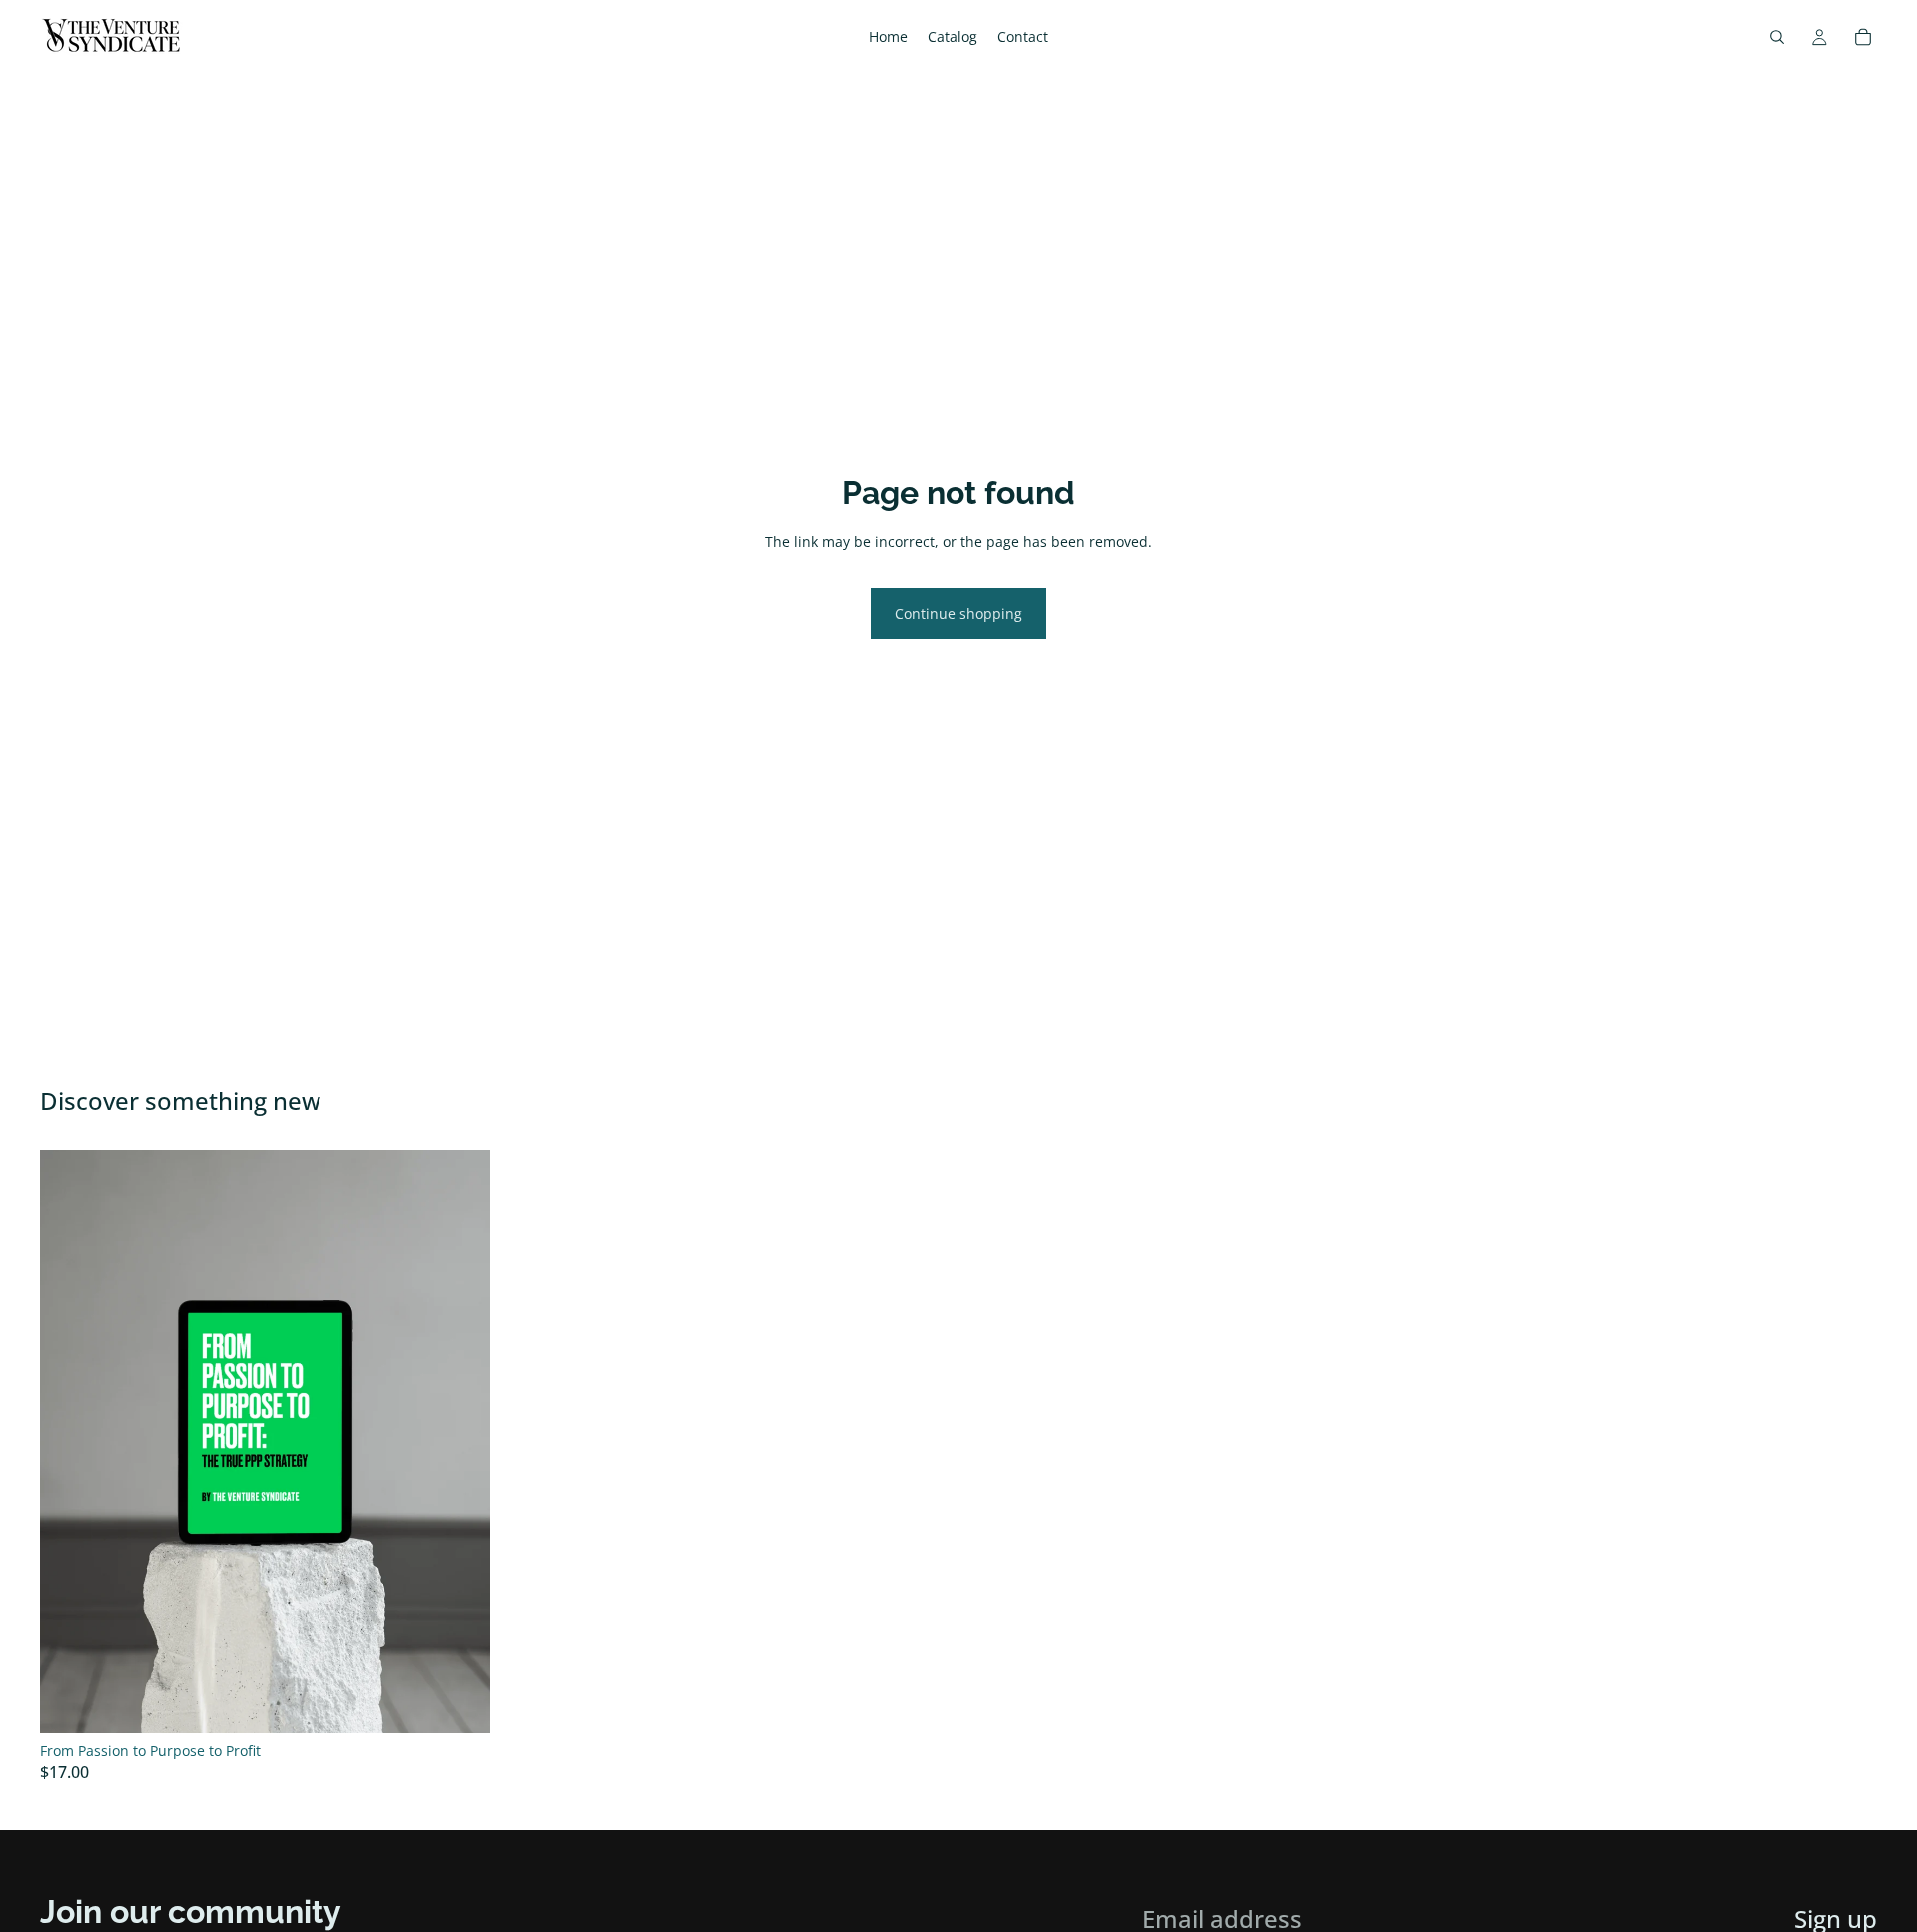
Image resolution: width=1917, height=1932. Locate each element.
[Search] (1777, 37)
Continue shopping (958, 614)
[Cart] (1863, 37)
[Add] (459, 1702)
